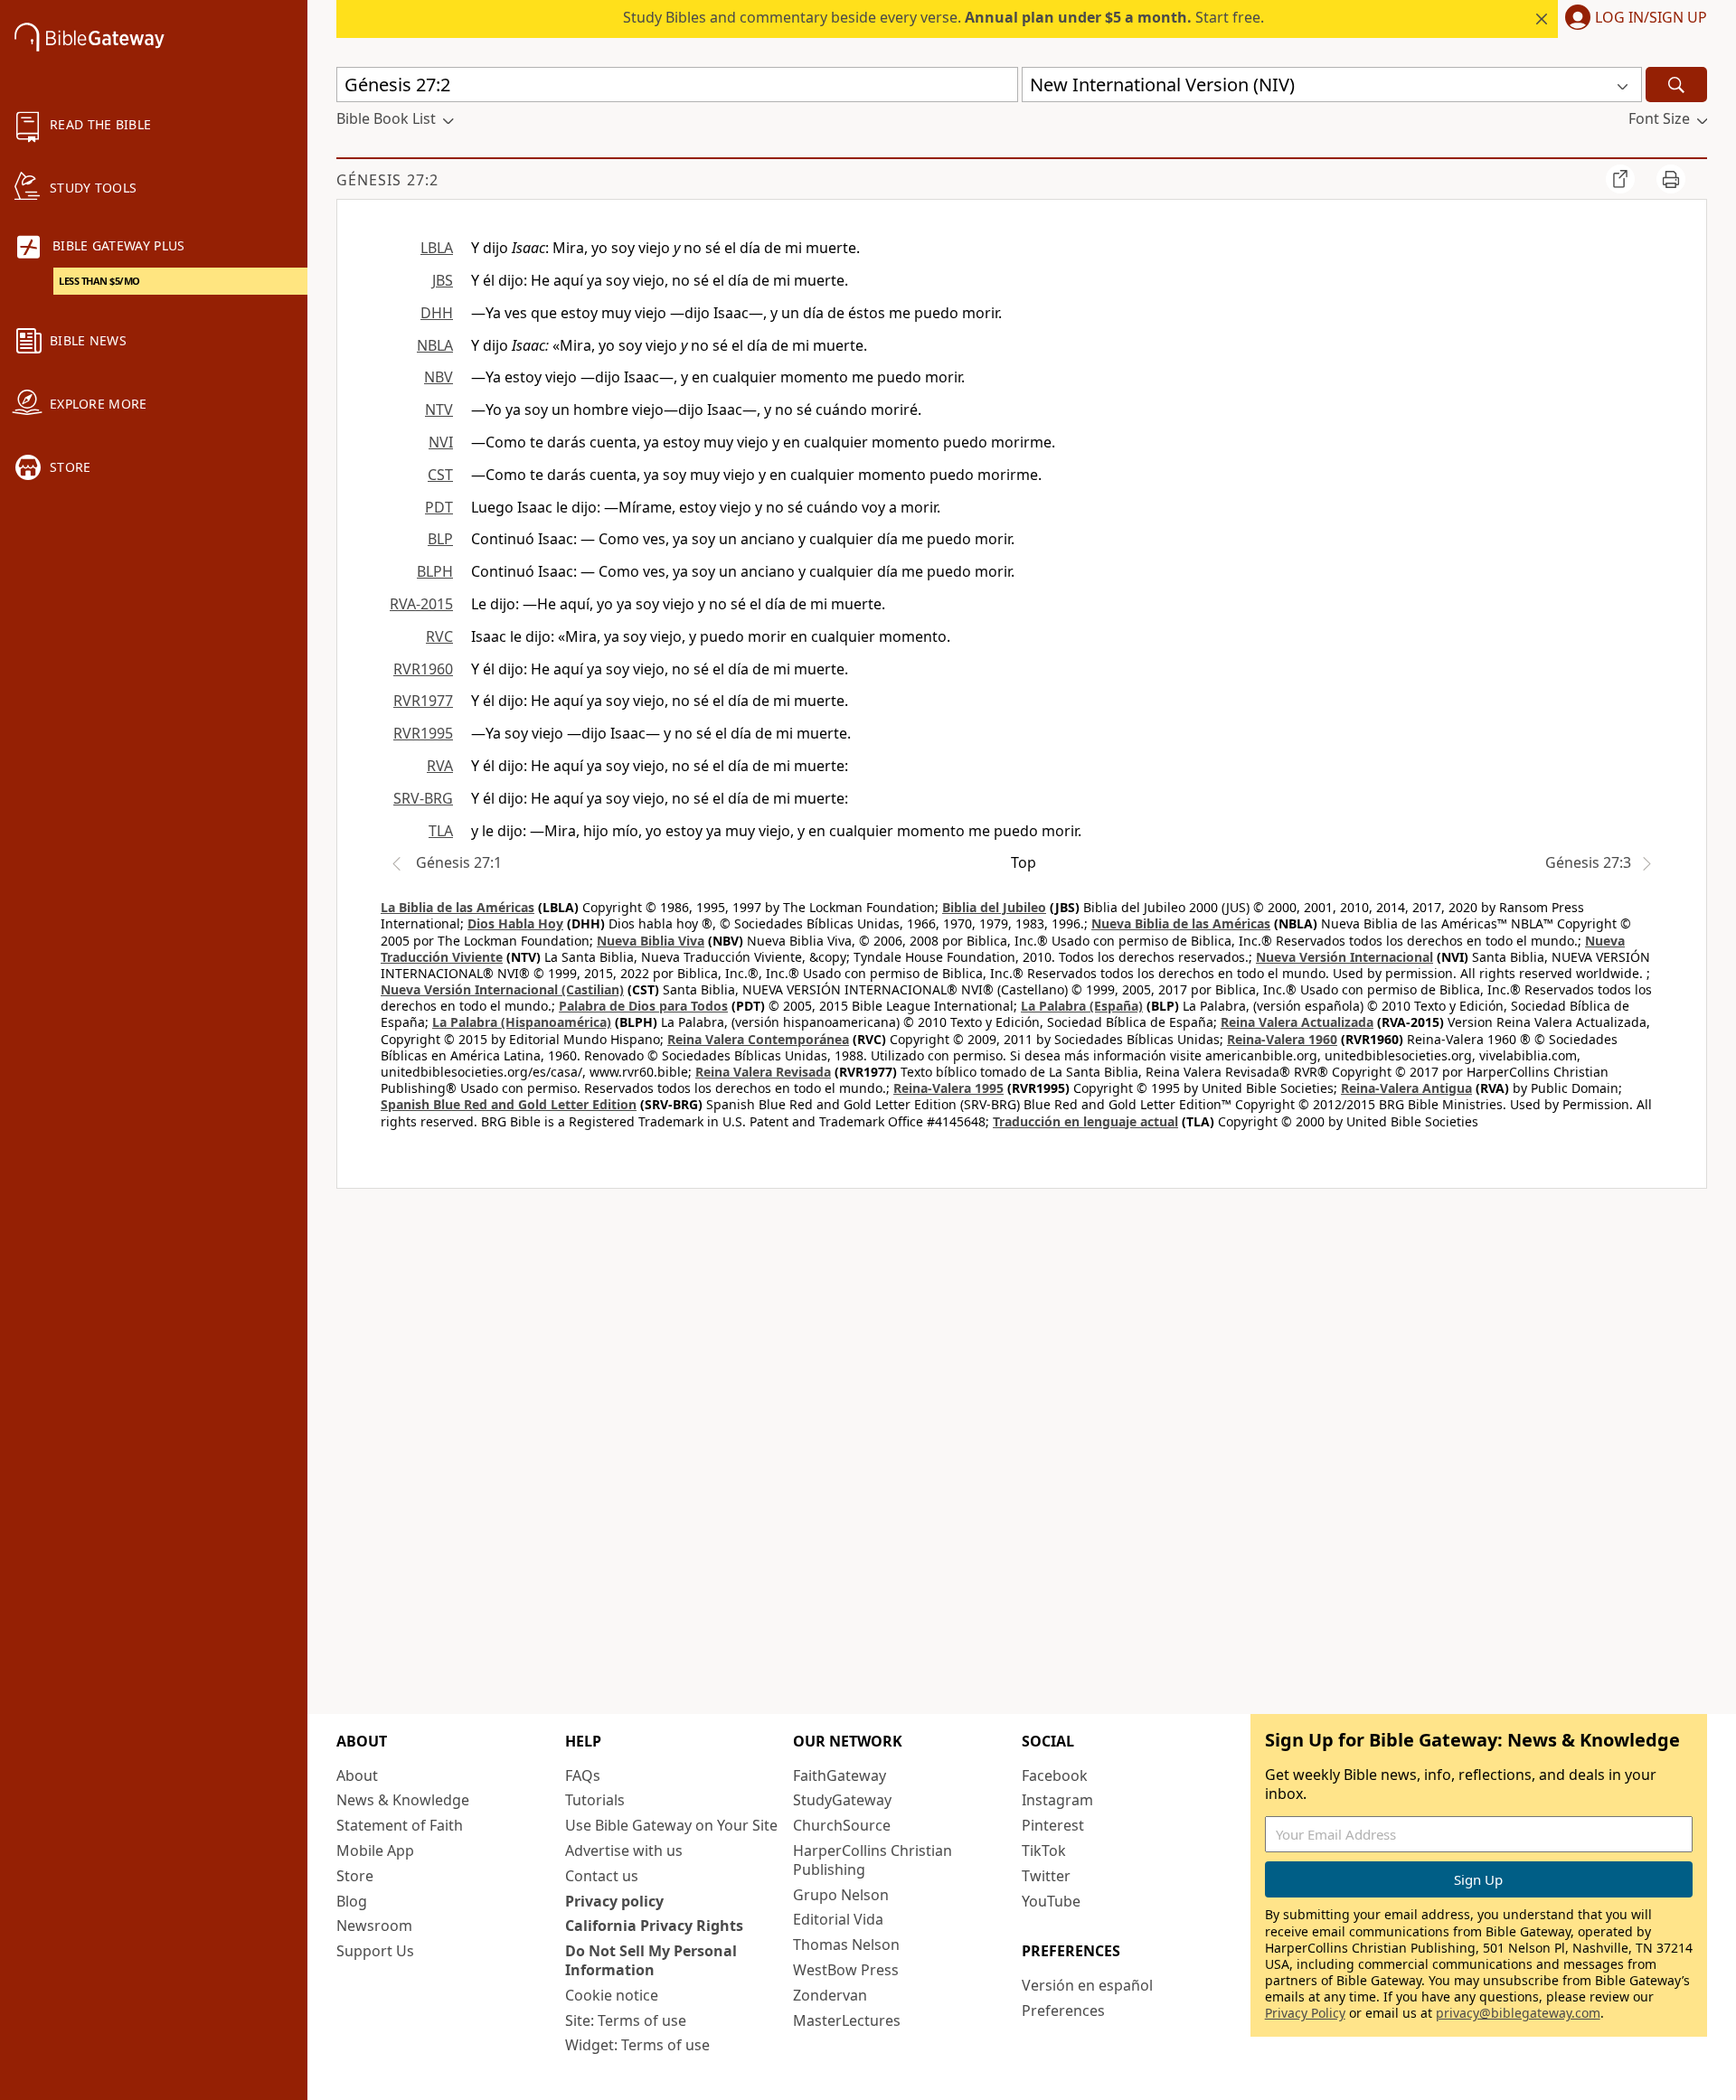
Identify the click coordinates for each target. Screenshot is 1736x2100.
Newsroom (374, 1926)
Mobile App (375, 1850)
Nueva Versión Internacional (1344, 957)
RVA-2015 (421, 604)
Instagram (1057, 1800)
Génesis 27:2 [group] (387, 180)
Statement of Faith (400, 1825)
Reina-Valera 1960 (1282, 1039)
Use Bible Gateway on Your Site (671, 1825)
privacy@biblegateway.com (1518, 2013)
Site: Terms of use (626, 2020)
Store (355, 1876)
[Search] (1676, 85)
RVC (439, 636)
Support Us (375, 1951)
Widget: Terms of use (637, 2045)
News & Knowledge (403, 1800)
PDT (439, 507)
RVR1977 (423, 701)
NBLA (435, 345)
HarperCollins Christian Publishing (873, 1860)
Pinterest (1053, 1825)
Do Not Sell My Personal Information (651, 1960)
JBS (443, 280)
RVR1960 (423, 669)
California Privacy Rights (654, 1926)
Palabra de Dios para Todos (643, 1006)
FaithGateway (840, 1775)
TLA (441, 831)
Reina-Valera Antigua (1406, 1088)
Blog (352, 1901)
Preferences (1063, 2011)
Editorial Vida (838, 1919)
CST (440, 475)
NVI (441, 442)
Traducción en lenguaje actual (1085, 1121)
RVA (440, 766)
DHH (437, 313)
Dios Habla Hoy (515, 923)
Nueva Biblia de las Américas (1181, 923)
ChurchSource (842, 1825)
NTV (439, 410)
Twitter (1046, 1876)
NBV (439, 377)
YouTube (1051, 1901)
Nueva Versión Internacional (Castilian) (502, 989)
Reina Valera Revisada (763, 1072)
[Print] (1671, 179)
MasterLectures (847, 2020)
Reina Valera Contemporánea (758, 1039)
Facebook (1055, 1775)
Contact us (602, 1876)
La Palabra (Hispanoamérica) (522, 1022)
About (357, 1775)
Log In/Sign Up (1651, 18)
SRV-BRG (423, 798)
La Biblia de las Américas (458, 907)
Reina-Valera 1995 (948, 1088)
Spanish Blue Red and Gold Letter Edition (509, 1104)
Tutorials (595, 1800)
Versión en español (1087, 1985)
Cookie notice (612, 1995)
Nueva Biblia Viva (651, 941)
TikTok (1044, 1850)
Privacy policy (614, 1901)
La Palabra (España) (1082, 1006)
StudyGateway (842, 1800)
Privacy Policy (1305, 2013)
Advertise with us (624, 1850)
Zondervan (830, 1995)
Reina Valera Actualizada (1297, 1022)
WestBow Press (846, 1970)
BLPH (435, 571)
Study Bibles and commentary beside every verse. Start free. (943, 17)
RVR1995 (423, 733)
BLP (440, 539)
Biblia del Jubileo (994, 907)
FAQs (583, 1775)
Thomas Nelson (846, 1945)
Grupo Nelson (841, 1895)
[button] (1632, 19)
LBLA (437, 248)
